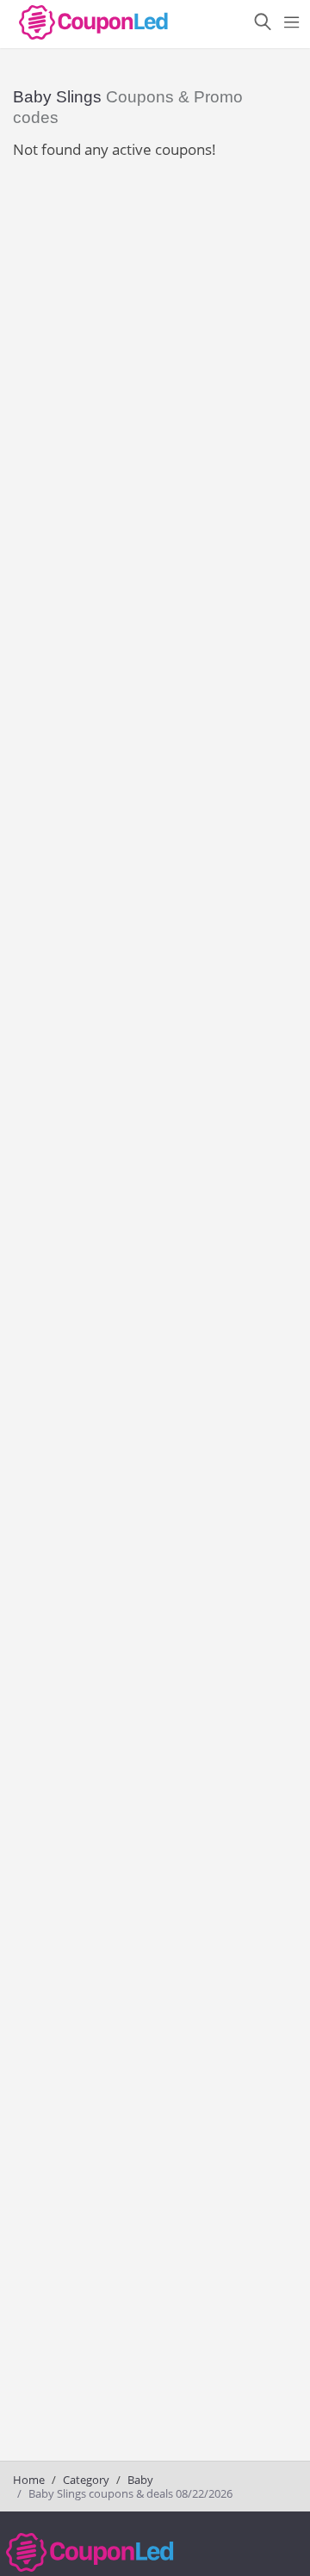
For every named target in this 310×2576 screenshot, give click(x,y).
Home (29, 2480)
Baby (140, 2480)
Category (86, 2480)
